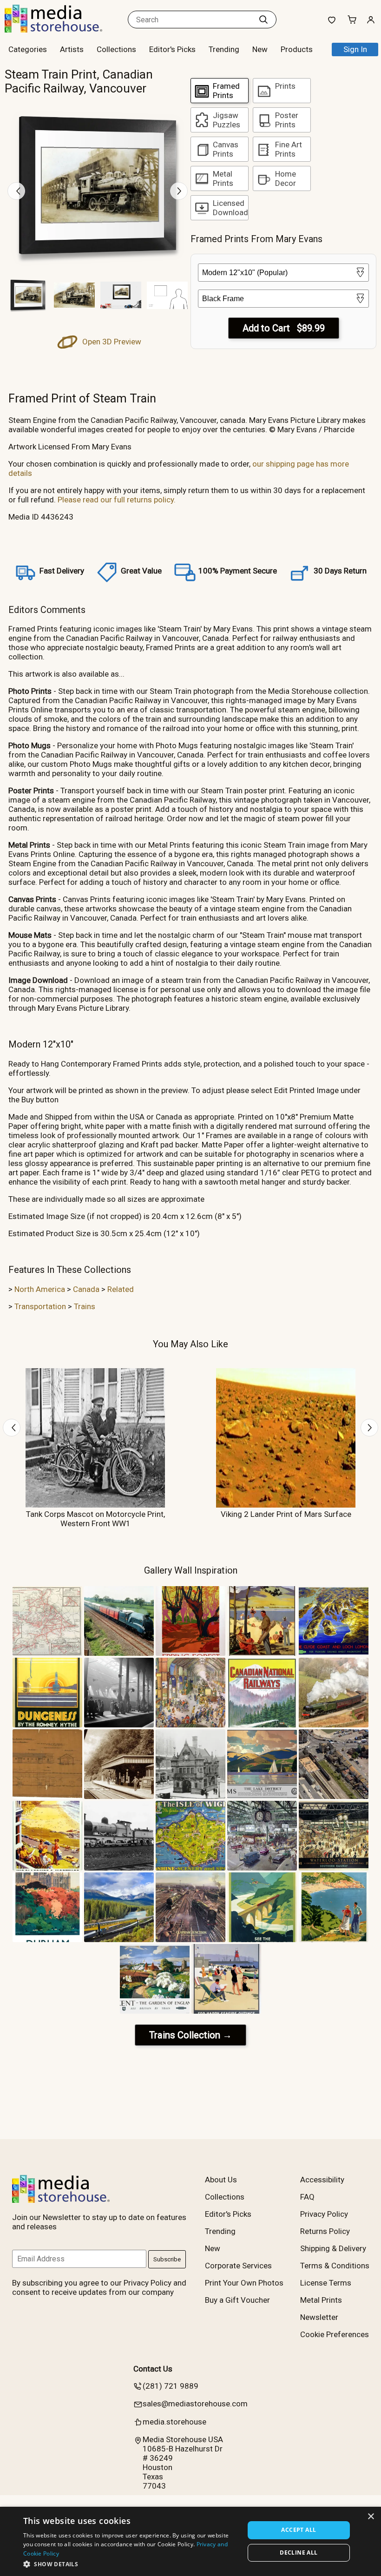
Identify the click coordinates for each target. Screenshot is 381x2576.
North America (40, 1289)
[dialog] (190, 2541)
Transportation (40, 1306)
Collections (116, 49)
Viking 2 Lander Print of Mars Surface (286, 1514)
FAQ (307, 2197)
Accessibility (322, 2180)
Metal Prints (321, 2300)
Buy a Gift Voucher (237, 2300)
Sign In (355, 49)
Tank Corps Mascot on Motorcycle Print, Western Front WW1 (95, 1519)
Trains (85, 1306)
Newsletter (319, 2317)
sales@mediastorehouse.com (195, 2404)
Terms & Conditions (335, 2266)
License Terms (326, 2283)
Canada (86, 1289)
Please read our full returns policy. (117, 500)
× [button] (371, 2517)
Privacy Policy (324, 2214)
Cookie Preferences (335, 2334)
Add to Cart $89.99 (284, 328)
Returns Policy (325, 2231)
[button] (131, 2564)
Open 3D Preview (111, 342)
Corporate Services (238, 2266)
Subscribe (167, 2259)
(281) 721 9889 (171, 2386)
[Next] (179, 191)
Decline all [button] (299, 2553)
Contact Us (153, 2369)
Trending (224, 49)
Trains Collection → (190, 2035)
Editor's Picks (172, 49)
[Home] (63, 30)
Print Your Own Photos (244, 2283)
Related (121, 1289)
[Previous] (16, 191)
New (260, 49)
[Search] (263, 20)
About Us (221, 2180)
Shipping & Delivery (333, 2248)
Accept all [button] (299, 2530)
